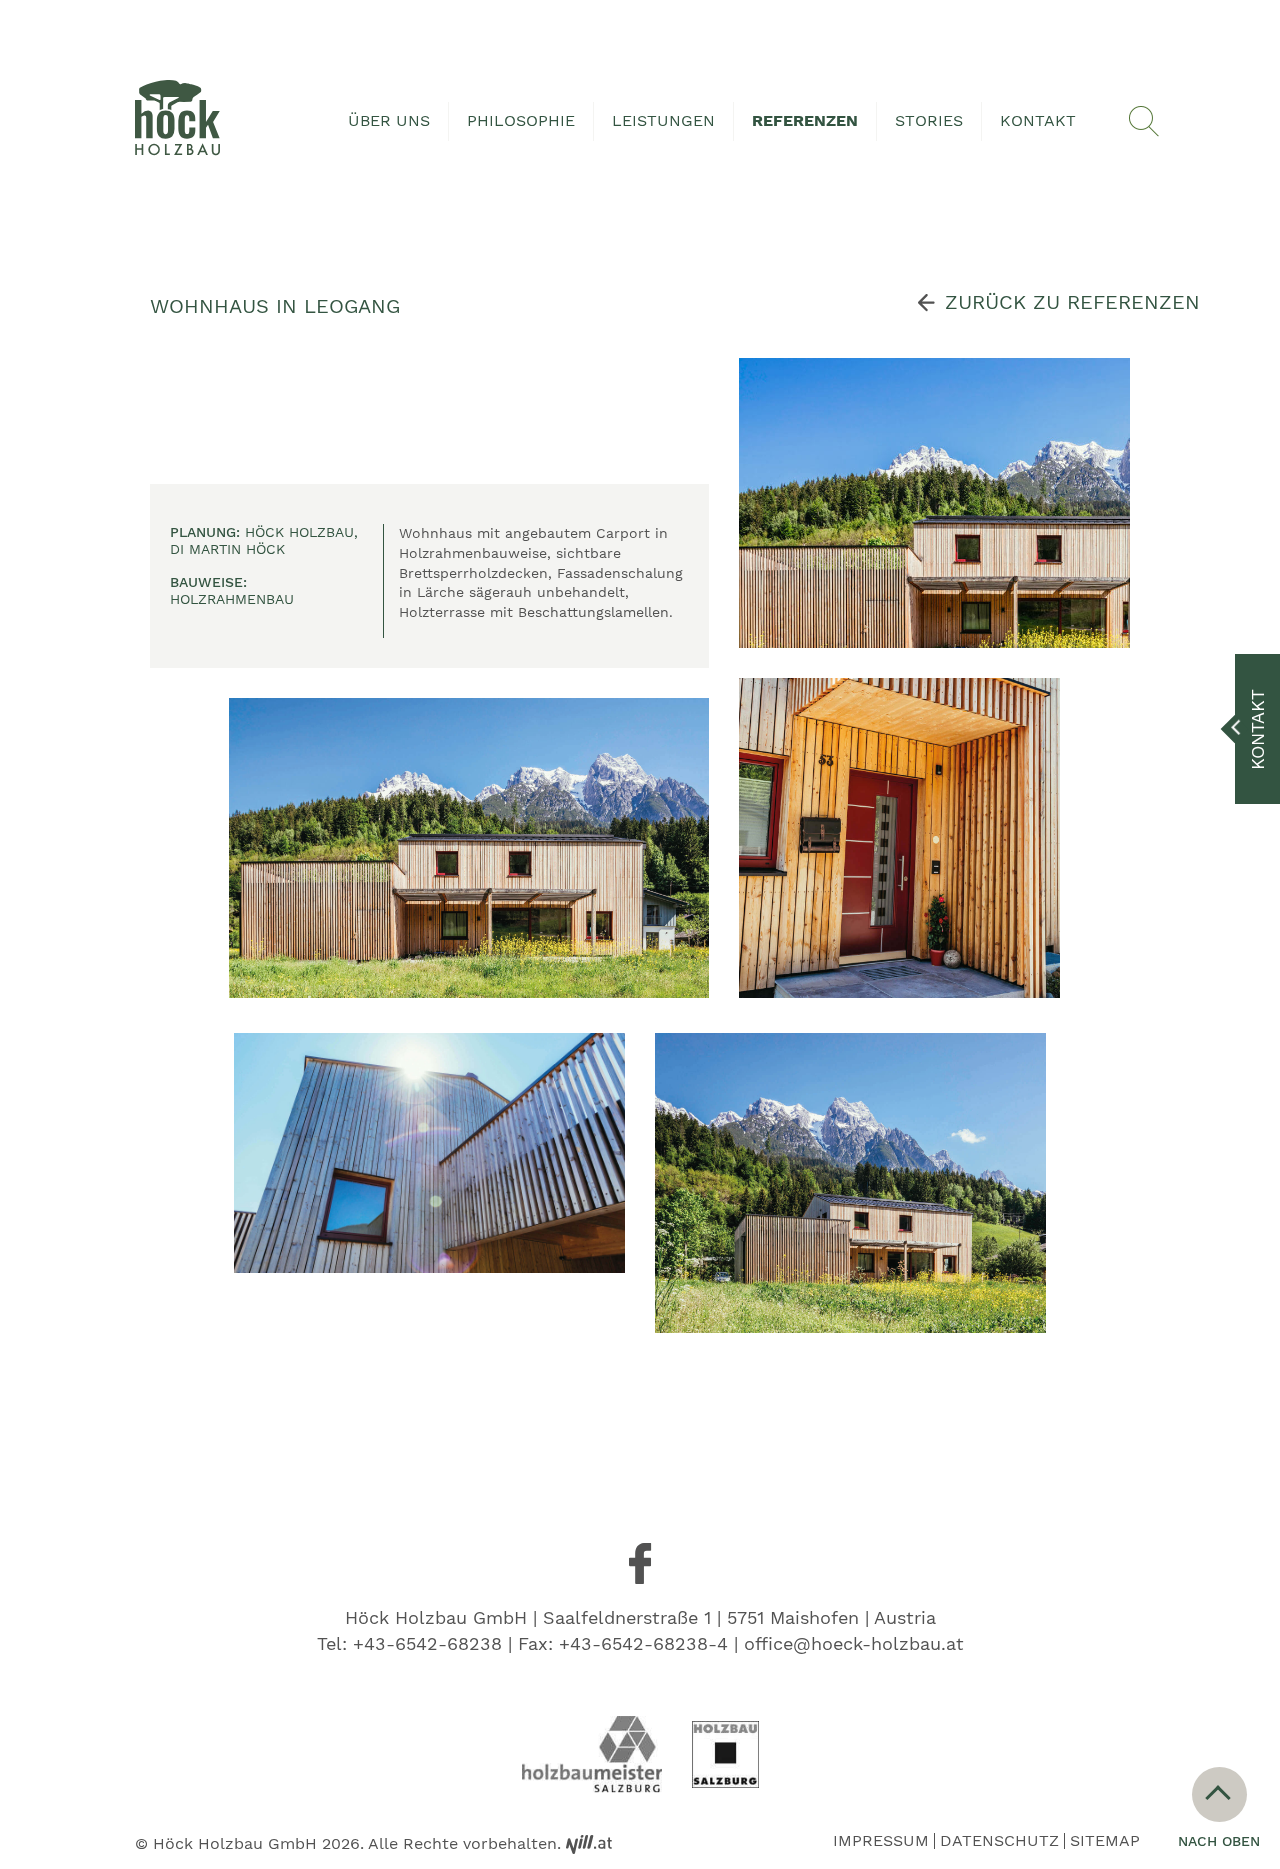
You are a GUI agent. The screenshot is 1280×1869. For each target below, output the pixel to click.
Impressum (881, 1841)
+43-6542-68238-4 (643, 1643)
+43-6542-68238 (427, 1643)
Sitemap (1105, 1841)
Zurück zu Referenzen (1072, 302)
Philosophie (521, 120)
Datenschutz (999, 1841)
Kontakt (1038, 120)
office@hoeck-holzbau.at (854, 1643)
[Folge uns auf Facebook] (640, 1564)
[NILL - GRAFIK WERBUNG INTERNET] (589, 1843)
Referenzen (805, 120)
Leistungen (663, 120)
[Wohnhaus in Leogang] (469, 848)
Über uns (389, 120)
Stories (929, 120)
